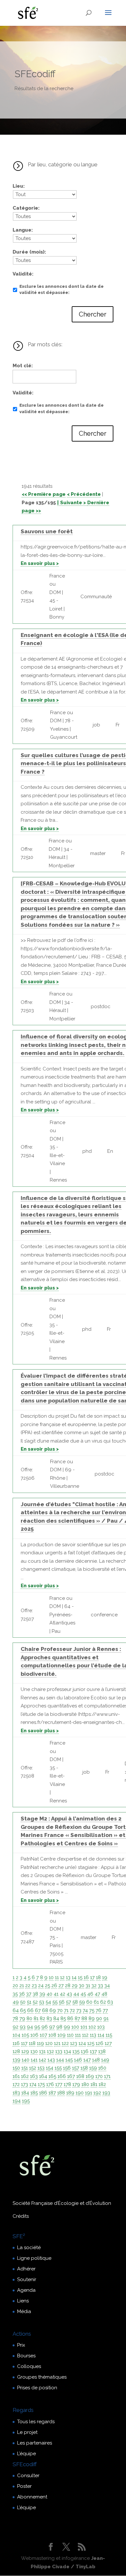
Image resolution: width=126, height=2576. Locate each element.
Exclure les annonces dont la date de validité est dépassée (62, 290)
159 (93, 2068)
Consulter (28, 2476)
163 (34, 2076)
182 (102, 2084)
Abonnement (32, 2497)
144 (60, 2060)
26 (54, 1986)
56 (62, 2002)
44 (76, 1994)
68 (45, 2010)
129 (25, 2051)
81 (36, 2018)
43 (69, 1994)
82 (42, 2018)
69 (53, 2010)
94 (30, 2027)
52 (35, 2002)
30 (82, 1986)
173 (25, 2084)
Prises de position (37, 2388)
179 (76, 2084)
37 (29, 1994)
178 (67, 2084)
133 (59, 2051)
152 (33, 2068)
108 (52, 2035)
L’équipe (26, 2454)
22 (28, 1986)
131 (42, 2051)
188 (61, 2093)
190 (80, 2093)
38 (35, 1994)
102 (92, 2027)
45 (83, 1994)
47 (97, 1994)
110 (70, 2035)
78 (15, 2018)
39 (42, 1994)
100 (75, 2027)
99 (67, 2027)
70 (60, 2010)
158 (84, 2068)
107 (43, 2035)
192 (97, 2093)
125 (91, 2043)
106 (34, 2035)
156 (67, 2068)
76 (99, 2010)
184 (25, 2093)
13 (68, 1977)
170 (99, 2076)
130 (34, 2051)
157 (76, 2068)
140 (26, 2060)
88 (84, 2018)
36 (22, 1994)
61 (96, 2002)
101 (84, 2027)
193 (106, 2093)
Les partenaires (35, 2443)
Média (24, 2311)
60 (89, 2002)
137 (93, 2051)
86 (70, 2018)
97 (52, 2027)
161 (16, 2076)
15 (80, 1977)
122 (65, 2043)
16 (86, 1977)
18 (98, 1977)
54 (48, 2002)
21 (22, 1986)
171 (107, 2076)
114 (101, 2035)
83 (49, 2018)
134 (67, 2051)
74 (85, 2010)
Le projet (27, 2432)
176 (50, 2084)
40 (49, 1994)
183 (16, 2093)
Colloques (29, 2366)
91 (106, 2018)
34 (107, 1986)
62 (103, 2002)
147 (87, 2060)
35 (15, 1994)
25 (47, 1986)
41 (56, 1994)
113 (93, 2035)
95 (37, 2027)
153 (41, 2068)
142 (42, 2060)
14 (74, 1977)
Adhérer (26, 2269)
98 (59, 2027)
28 (68, 1986)
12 (62, 1977)
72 (72, 2010)
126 (100, 2043)
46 (90, 1994)
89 (92, 2018)
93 (23, 2027)
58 (75, 2002)
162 (25, 2076)
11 (57, 1977)
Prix (21, 2345)
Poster (24, 2486)
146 (78, 2060)
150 (16, 2068)
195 (26, 2101)
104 (16, 2035)
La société (29, 2247)
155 (58, 2068)
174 (33, 2084)
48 (104, 1994)
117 (24, 2043)
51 (29, 2002)
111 (78, 2035)
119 (40, 2043)
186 (43, 2093)
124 (82, 2043)
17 (92, 1977)
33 (100, 1986)
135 (76, 2051)
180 (85, 2084)
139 (16, 2060)
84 (56, 2018)
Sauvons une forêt (47, 531)
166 (62, 2076)
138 (102, 2051)
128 (16, 2051)
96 (45, 2027)
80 (29, 2018)
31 (88, 1986)
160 (102, 2068)
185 (34, 2093)
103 (101, 2027)
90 (99, 2018)
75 (92, 2010)
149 (105, 2060)
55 (55, 2002)
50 (23, 2002)
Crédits (21, 2216)
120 (49, 2043)
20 (15, 1986)
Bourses (26, 2356)
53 (42, 2002)
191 (89, 2093)
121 (57, 2043)
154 (50, 2068)
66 (30, 2010)
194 (17, 2101)
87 (77, 2018)
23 (34, 1986)
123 (74, 2043)
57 (68, 2002)
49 (16, 2002)
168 (80, 2076)
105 (25, 2035)
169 (90, 2076)
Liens (23, 2301)
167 (71, 2076)
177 (59, 2084)
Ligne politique (34, 2258)
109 (62, 2035)
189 (70, 2093)
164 (43, 2076)
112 (85, 2035)
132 (50, 2051)
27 (61, 1986)
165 (52, 2076)
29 (75, 1986)
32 (94, 1986)
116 (16, 2043)
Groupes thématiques (42, 2377)
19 (105, 1977)
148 (96, 2060)
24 (41, 1986)
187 (52, 2093)
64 (16, 2010)
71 (66, 2010)
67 (38, 2010)
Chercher (93, 314)
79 (22, 2018)
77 (105, 2010)
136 (85, 2051)
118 (32, 2043)
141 (34, 2060)
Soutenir (27, 2279)
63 (110, 2002)
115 (109, 2035)
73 (79, 2010)
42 (63, 1994)
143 (51, 2060)
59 (82, 2002)
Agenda (26, 2290)
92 (16, 2027)
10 (51, 1977)
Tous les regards (36, 2422)
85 (63, 2018)
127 (108, 2043)
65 (23, 2010)
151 (25, 2068)
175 (41, 2084)
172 (16, 2084)
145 (69, 2060)
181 (94, 2084)
